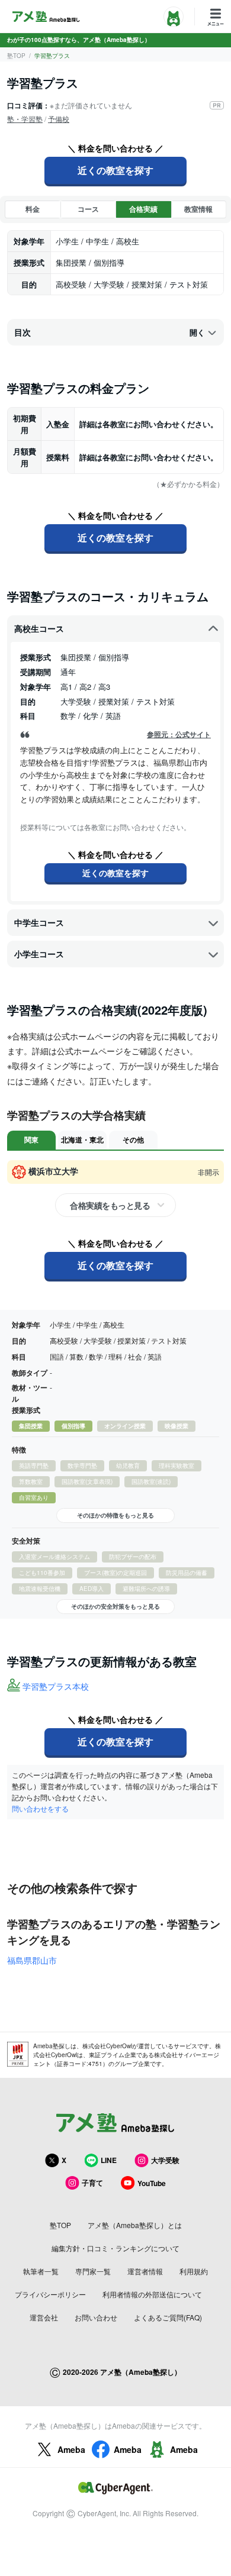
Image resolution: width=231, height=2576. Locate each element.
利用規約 (194, 2271)
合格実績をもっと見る (110, 1205)
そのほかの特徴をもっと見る (115, 1515)
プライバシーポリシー (50, 2294)
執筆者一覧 (41, 2271)
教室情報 (198, 209)
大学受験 (165, 2160)
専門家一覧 (93, 2271)
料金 (33, 209)
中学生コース (39, 922)
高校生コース (39, 628)
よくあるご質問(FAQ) (168, 2317)
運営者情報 (145, 2271)
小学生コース (39, 954)
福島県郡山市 (32, 1960)
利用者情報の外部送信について (152, 2294)
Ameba (71, 2449)
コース (88, 209)
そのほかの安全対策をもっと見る (115, 1606)
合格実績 (143, 209)
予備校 (59, 119)
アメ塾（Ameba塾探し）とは (135, 2225)
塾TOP (16, 56)
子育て (92, 2183)
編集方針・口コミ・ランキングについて (115, 2248)
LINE (109, 2160)
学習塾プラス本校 (56, 1686)
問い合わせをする (40, 1808)
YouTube (152, 2183)
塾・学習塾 (25, 119)
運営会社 (44, 2317)
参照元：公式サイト (179, 735)
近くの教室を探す (115, 170)
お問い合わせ (96, 2317)
